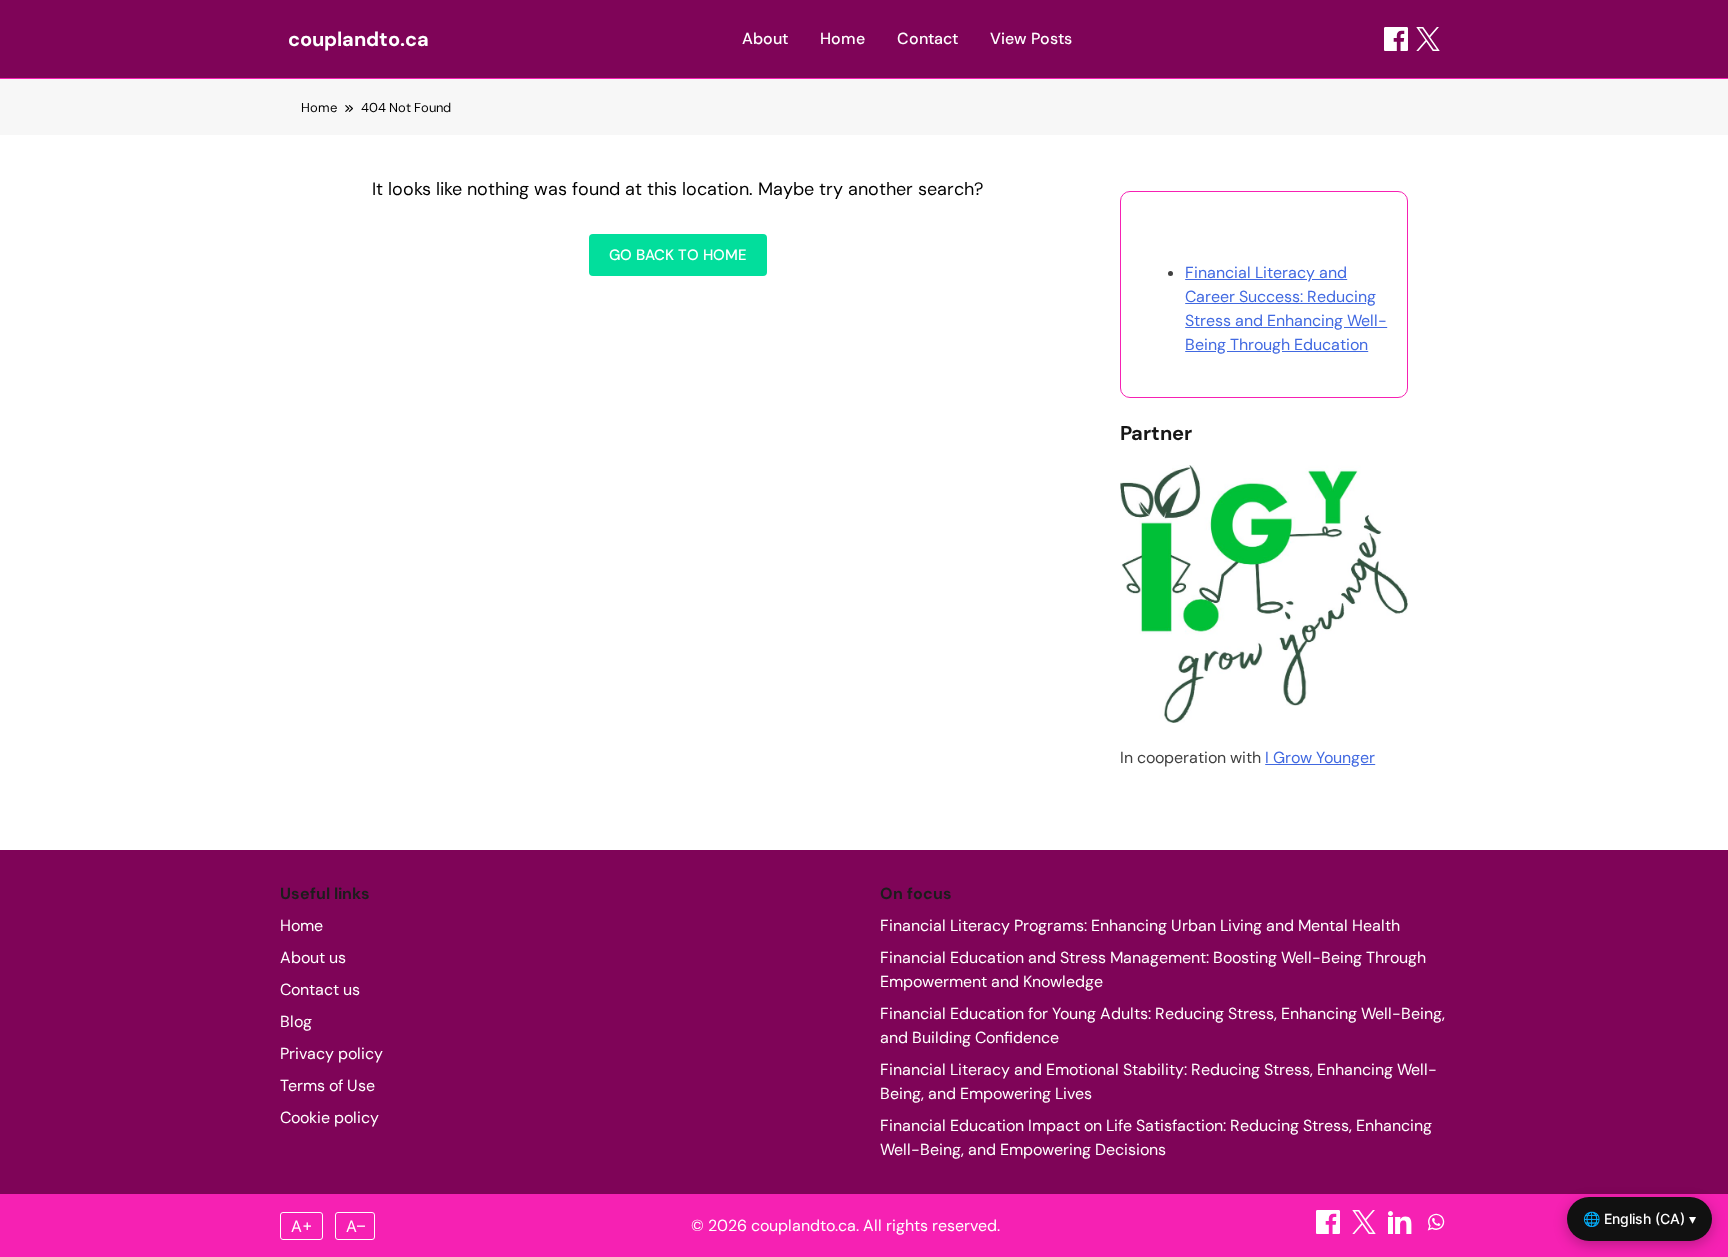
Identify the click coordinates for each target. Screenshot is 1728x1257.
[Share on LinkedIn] (1402, 1228)
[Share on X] (1366, 1228)
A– (355, 1226)
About (765, 38)
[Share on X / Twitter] (1428, 39)
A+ (302, 1226)
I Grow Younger (1320, 757)
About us (313, 957)
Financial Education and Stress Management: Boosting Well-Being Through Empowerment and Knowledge (1153, 969)
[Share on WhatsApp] (1436, 1228)
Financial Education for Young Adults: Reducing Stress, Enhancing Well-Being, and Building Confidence (1162, 1025)
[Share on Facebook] (1396, 39)
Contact (927, 38)
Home (842, 38)
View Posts (1031, 38)
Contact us (320, 989)
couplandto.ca (358, 39)
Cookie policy (329, 1117)
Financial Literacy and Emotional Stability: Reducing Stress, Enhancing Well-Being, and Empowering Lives (1158, 1081)
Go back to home (678, 255)
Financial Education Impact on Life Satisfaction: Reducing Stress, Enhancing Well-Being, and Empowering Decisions (1156, 1137)
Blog (296, 1021)
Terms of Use (327, 1085)
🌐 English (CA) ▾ (1639, 1218)
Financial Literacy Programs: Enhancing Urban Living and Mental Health (1140, 925)
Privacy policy (331, 1053)
